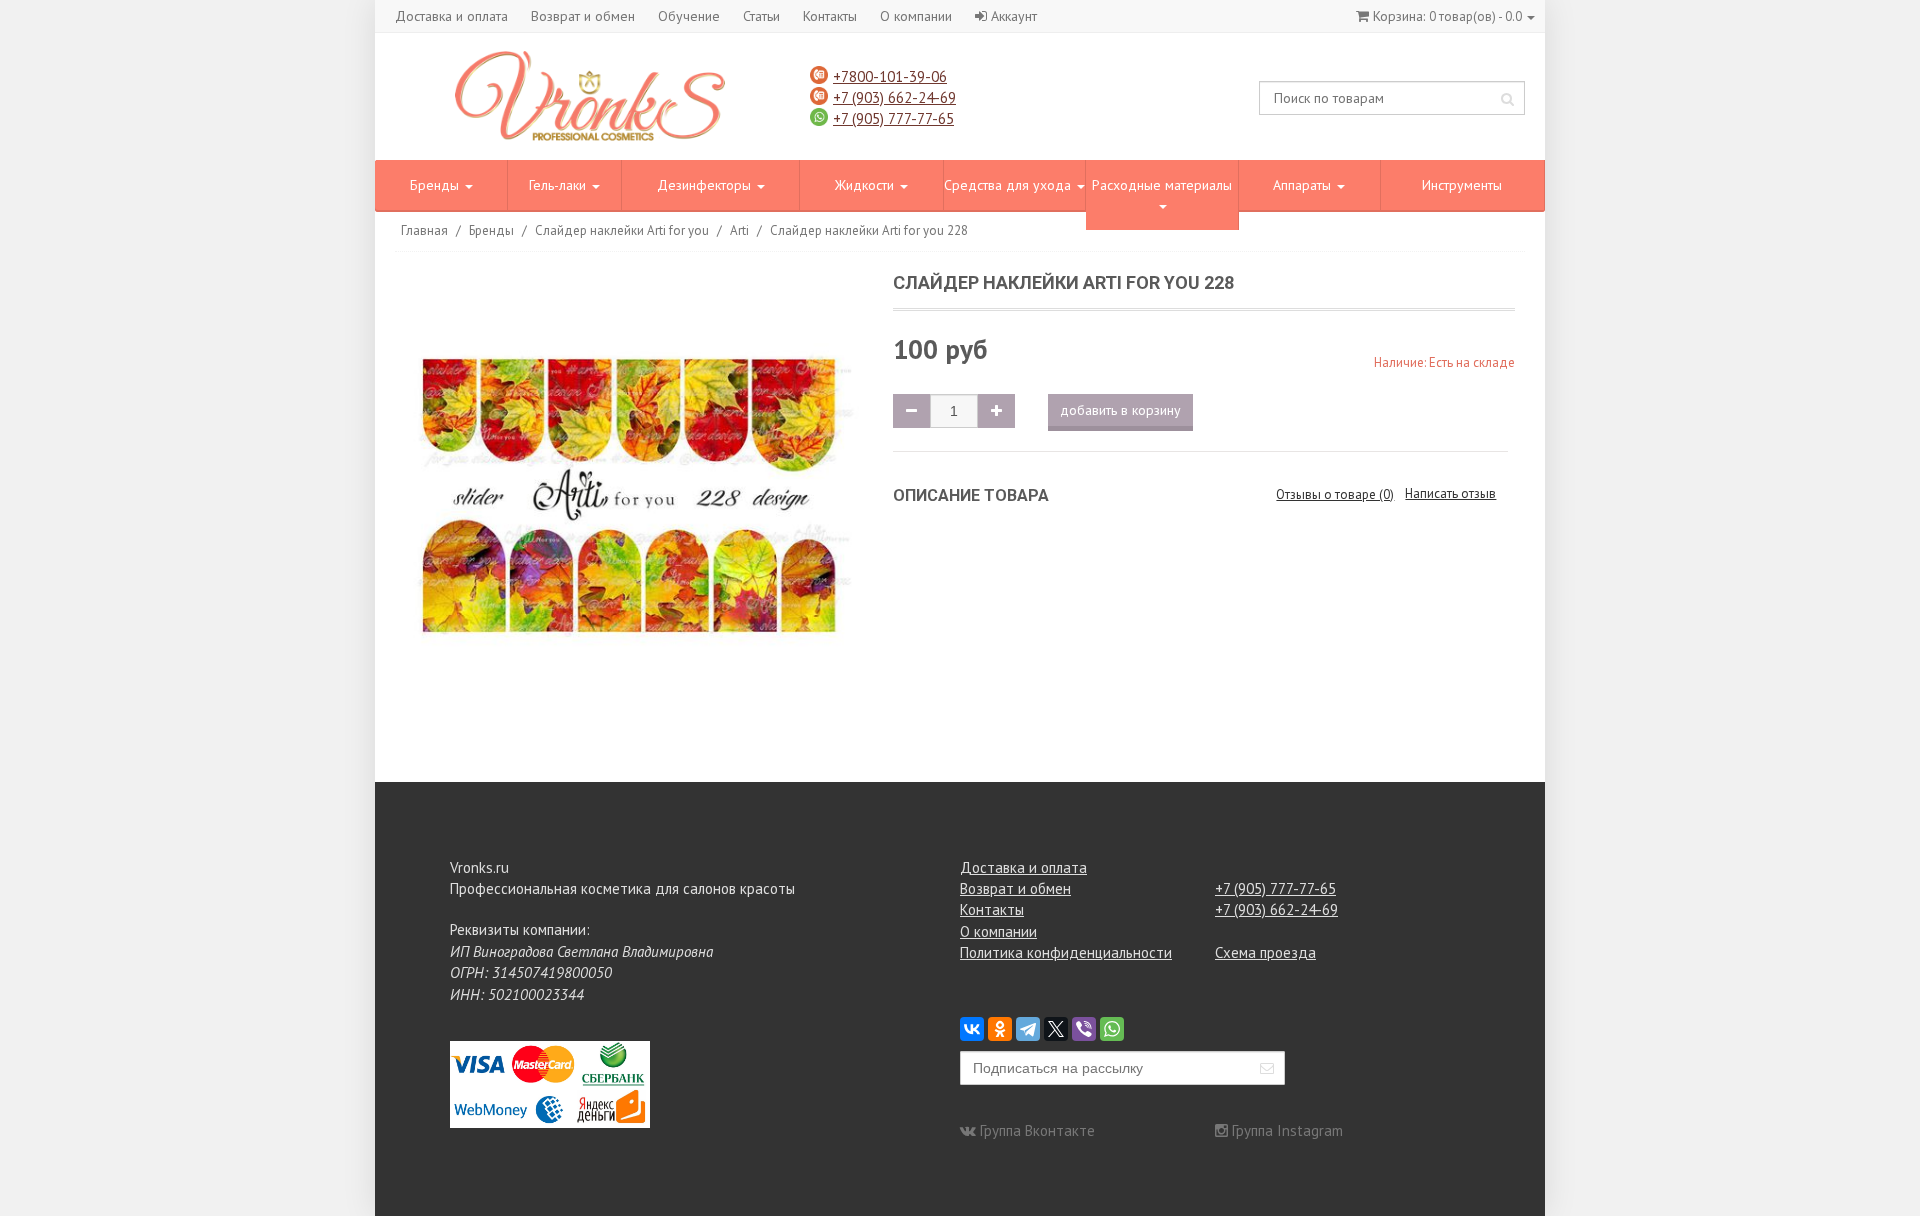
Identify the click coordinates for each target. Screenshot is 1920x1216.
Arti (739, 230)
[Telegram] (1028, 1029)
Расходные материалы (1162, 185)
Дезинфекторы (706, 185)
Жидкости (866, 185)
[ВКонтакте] (972, 1029)
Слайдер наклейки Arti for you (622, 230)
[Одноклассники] (1000, 1029)
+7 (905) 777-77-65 (893, 118)
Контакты (830, 16)
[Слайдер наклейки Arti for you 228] (632, 498)
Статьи (761, 16)
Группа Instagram (1287, 1130)
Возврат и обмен (583, 16)
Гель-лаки (559, 185)
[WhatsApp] (1112, 1029)
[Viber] (1084, 1029)
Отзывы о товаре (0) (1335, 494)
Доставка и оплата (451, 16)
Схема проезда (1265, 952)
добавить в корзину (1120, 410)
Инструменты (1462, 185)
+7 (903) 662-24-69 (894, 97)
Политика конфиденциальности (1066, 952)
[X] (1056, 1029)
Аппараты (1304, 185)
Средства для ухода (1009, 185)
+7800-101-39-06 (890, 76)
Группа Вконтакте (1037, 1130)
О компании (916, 16)
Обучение (689, 16)
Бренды (436, 185)
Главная (424, 230)
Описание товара (971, 495)
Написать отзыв (1450, 493)
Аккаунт (1014, 16)
